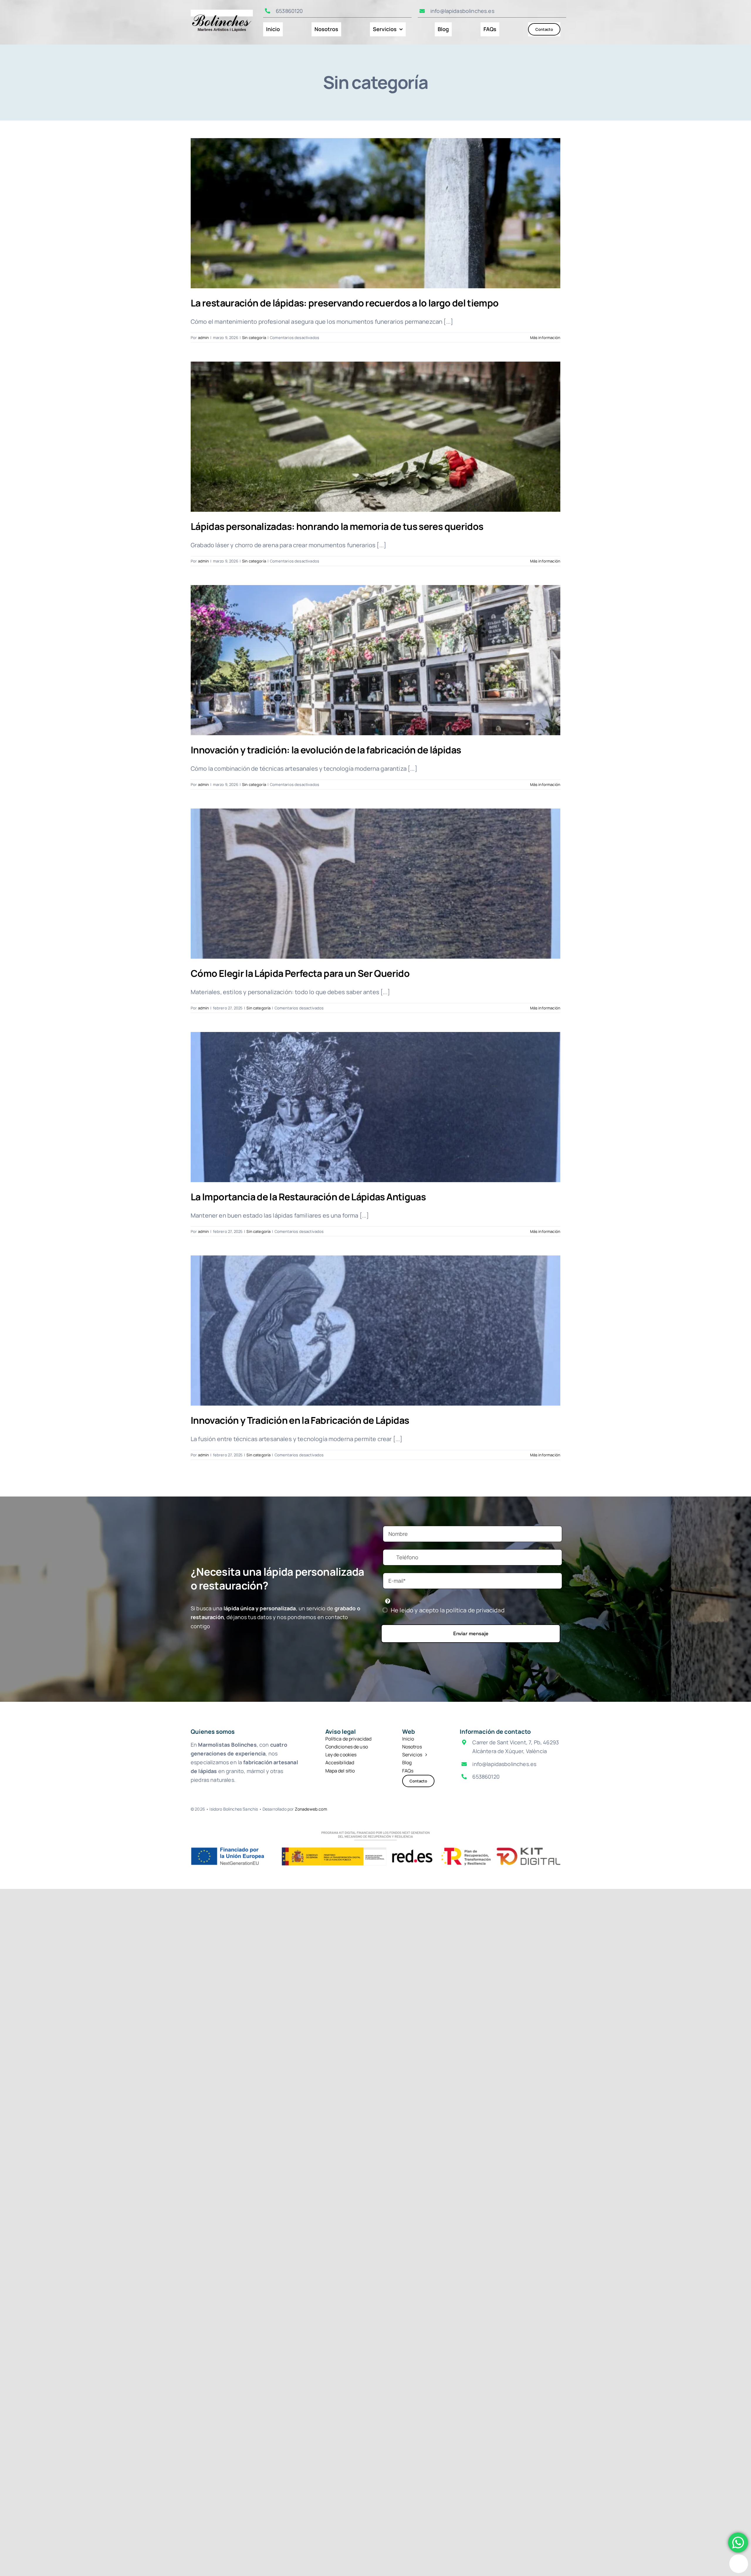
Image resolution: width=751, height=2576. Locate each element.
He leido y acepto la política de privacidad (448, 1610)
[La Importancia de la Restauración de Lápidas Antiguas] (375, 1107)
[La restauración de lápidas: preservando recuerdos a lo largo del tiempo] (375, 213)
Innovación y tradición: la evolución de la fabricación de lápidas (326, 750)
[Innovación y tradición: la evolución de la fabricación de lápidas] (375, 660)
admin (204, 338)
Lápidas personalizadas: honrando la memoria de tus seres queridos (337, 526)
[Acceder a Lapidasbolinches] (222, 12)
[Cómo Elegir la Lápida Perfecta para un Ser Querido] (375, 884)
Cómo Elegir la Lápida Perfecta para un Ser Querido (300, 973)
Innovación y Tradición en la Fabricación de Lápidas (300, 1420)
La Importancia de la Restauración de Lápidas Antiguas (308, 1197)
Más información (545, 338)
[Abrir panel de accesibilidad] (739, 2564)
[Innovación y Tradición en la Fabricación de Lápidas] (375, 1331)
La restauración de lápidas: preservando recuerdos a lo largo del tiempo (345, 303)
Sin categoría (254, 338)
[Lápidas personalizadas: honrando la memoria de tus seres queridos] (375, 437)
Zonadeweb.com (311, 1809)
